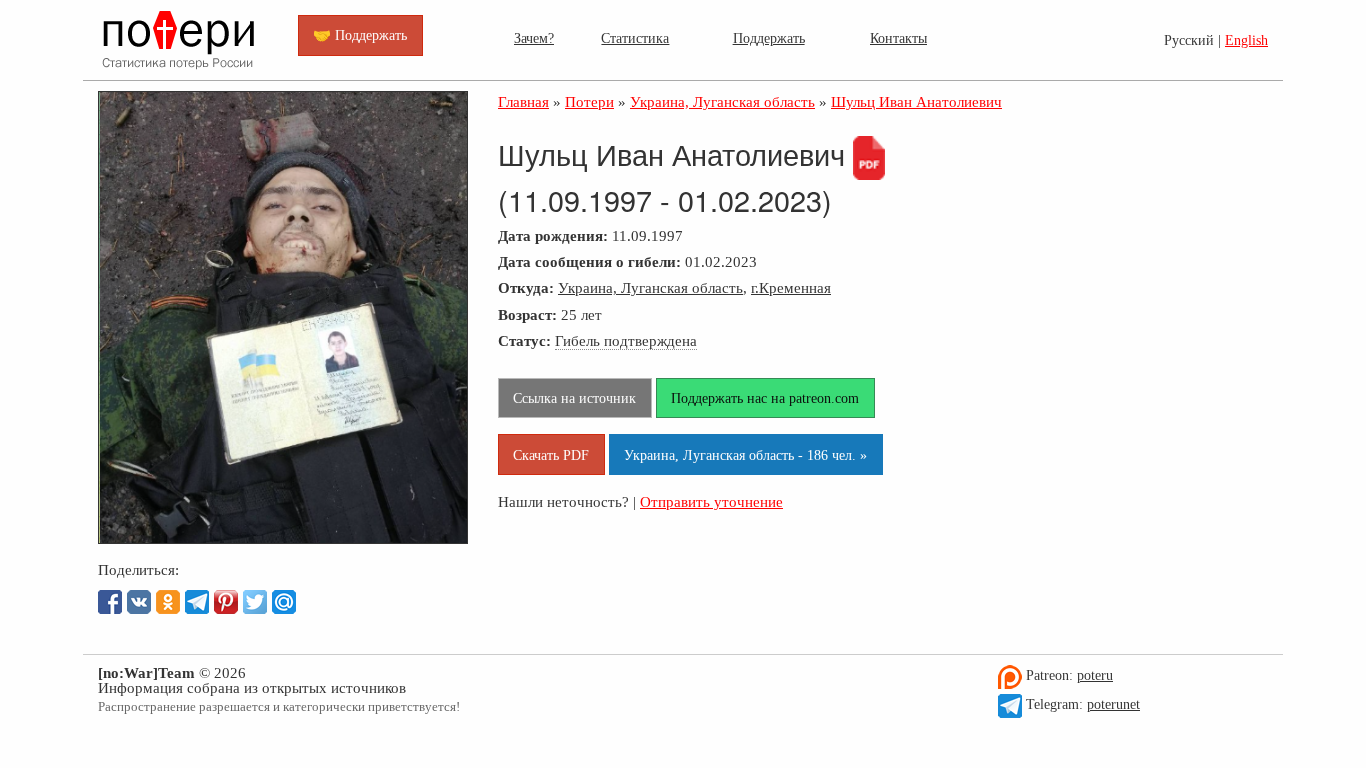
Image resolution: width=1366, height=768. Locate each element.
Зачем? (534, 38)
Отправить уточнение (711, 501)
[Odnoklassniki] (168, 602)
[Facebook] (110, 602)
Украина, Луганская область (650, 287)
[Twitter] (255, 602)
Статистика (635, 38)
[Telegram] (197, 602)
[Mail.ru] (284, 602)
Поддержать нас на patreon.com (765, 398)
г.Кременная (791, 287)
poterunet (1113, 704)
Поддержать (769, 38)
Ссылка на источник (574, 398)
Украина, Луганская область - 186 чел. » (745, 455)
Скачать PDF (551, 455)
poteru (1095, 675)
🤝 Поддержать (360, 35)
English (1246, 40)
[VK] (139, 602)
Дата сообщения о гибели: (589, 261)
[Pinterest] (226, 602)
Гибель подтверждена (626, 340)
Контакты (898, 38)
